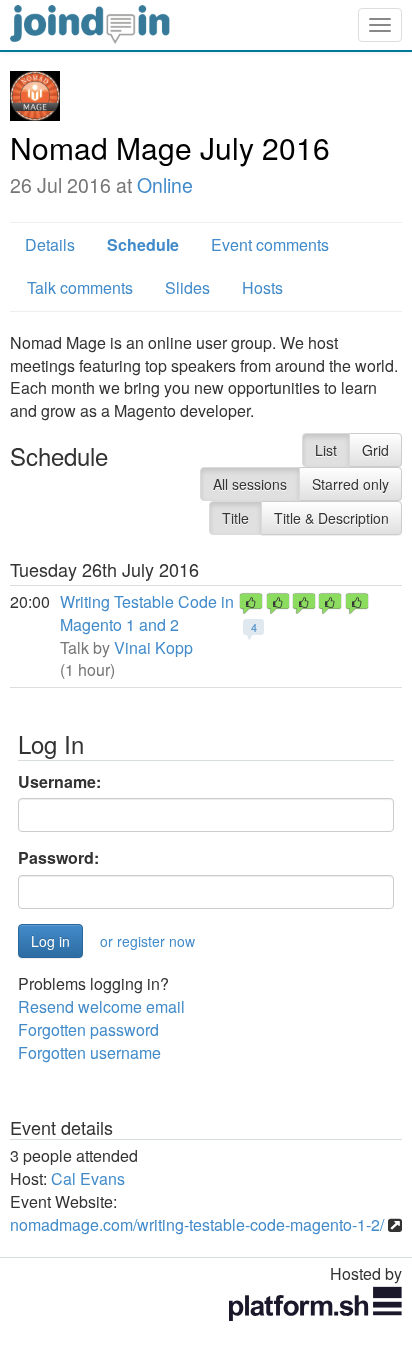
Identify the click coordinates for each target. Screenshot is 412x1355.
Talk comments (80, 287)
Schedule (143, 244)
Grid (375, 450)
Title (235, 518)
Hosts (262, 287)
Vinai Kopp (153, 647)
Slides (187, 287)
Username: (59, 782)
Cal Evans (88, 1178)
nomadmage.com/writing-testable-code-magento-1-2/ (197, 1224)
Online (165, 185)
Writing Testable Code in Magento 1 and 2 (147, 613)
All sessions (250, 484)
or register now (147, 941)
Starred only (350, 484)
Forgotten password (88, 1029)
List (326, 450)
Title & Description (331, 518)
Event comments (270, 244)
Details (50, 244)
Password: (58, 858)
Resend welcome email (101, 1006)
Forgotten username (89, 1052)
